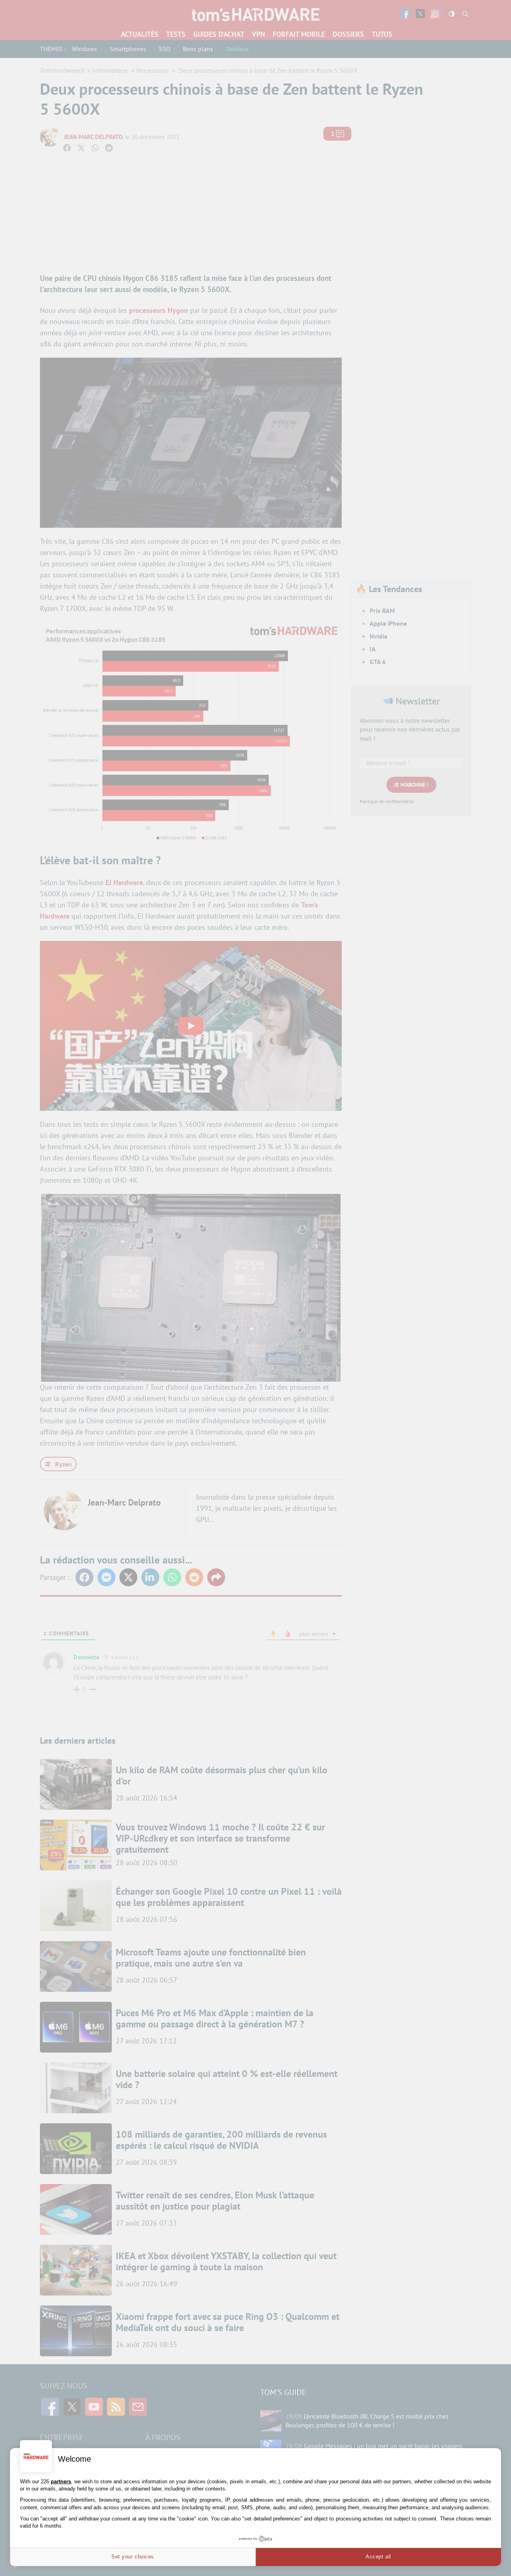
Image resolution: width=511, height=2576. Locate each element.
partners (61, 2482)
